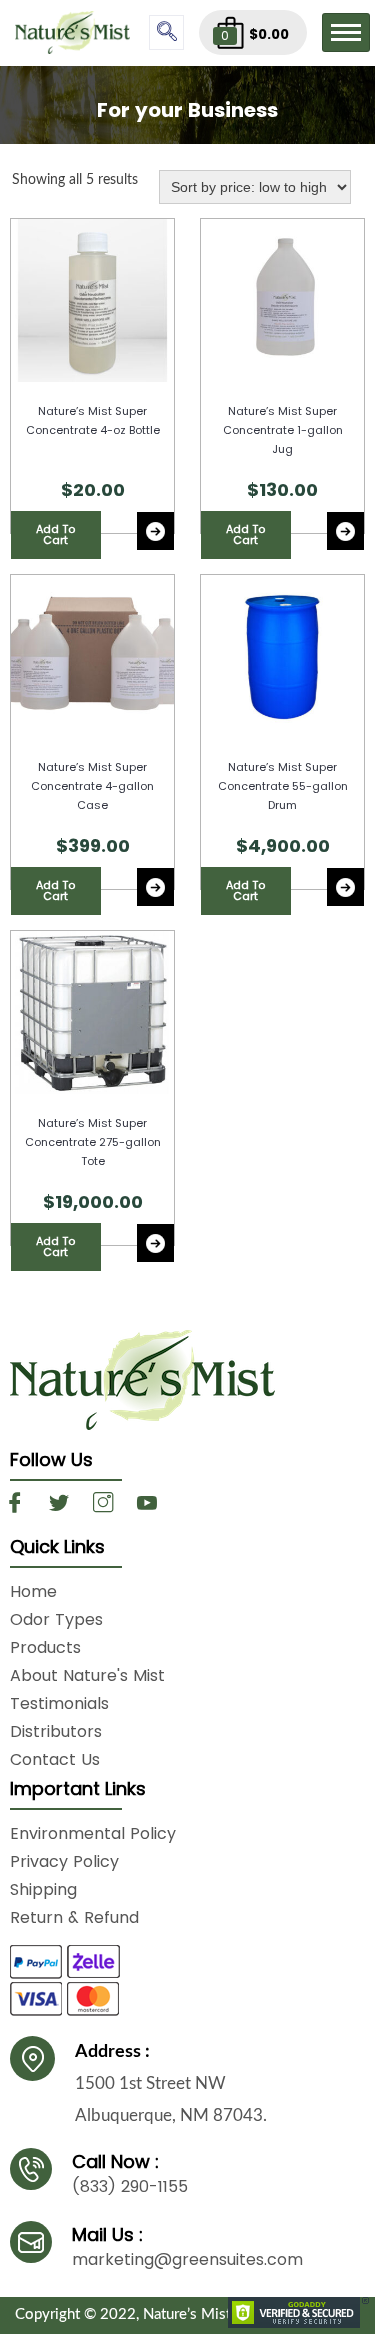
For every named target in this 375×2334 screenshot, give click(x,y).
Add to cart (55, 534)
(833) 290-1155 (130, 2186)
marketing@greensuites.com (187, 2259)
